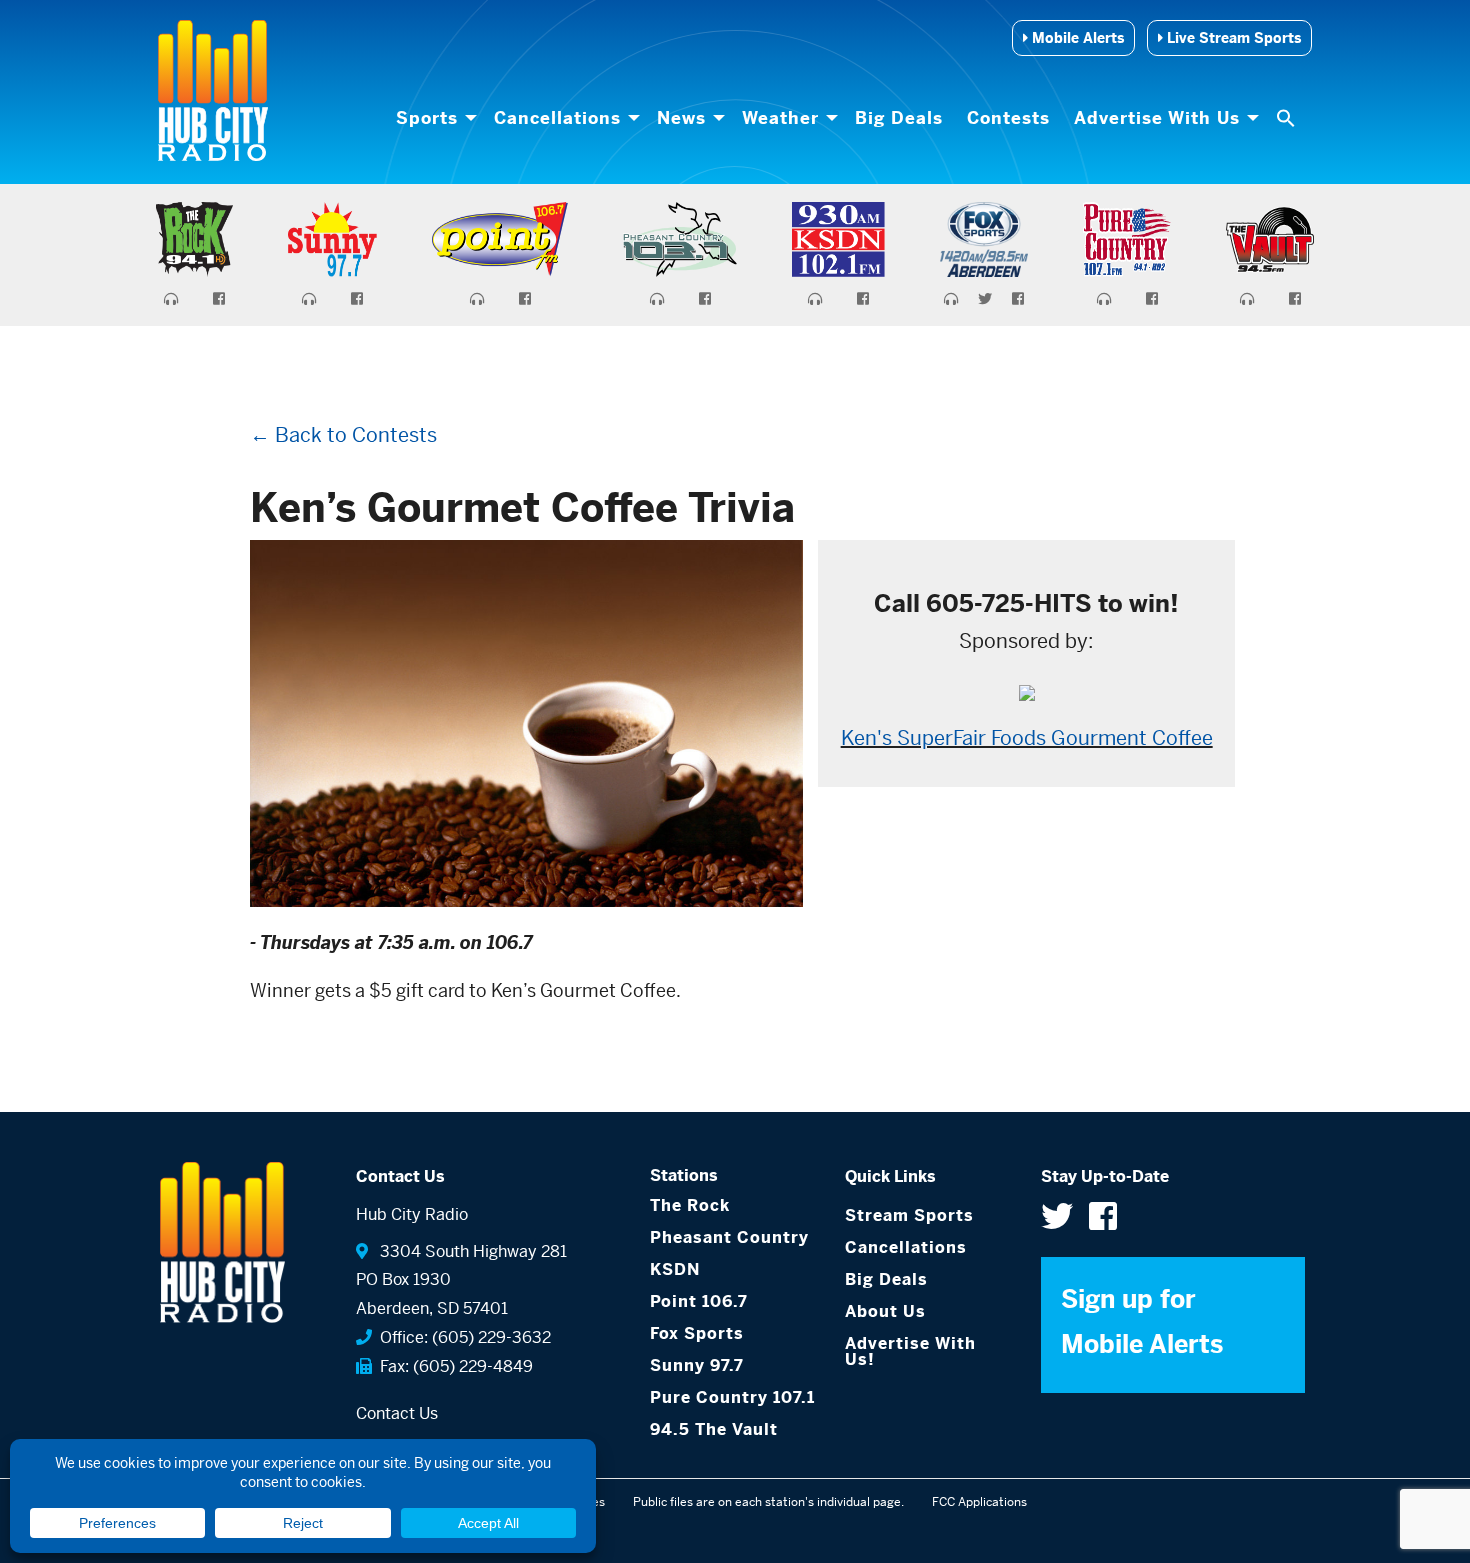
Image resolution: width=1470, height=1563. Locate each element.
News (681, 118)
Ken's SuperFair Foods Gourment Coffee (1027, 738)
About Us (885, 1311)
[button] (1288, 118)
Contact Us (397, 1413)
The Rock (690, 1205)
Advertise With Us (1157, 118)
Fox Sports (697, 1333)
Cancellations (557, 118)
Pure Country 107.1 (732, 1397)
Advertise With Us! (910, 1351)
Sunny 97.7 (697, 1365)
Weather (780, 118)
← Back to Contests (343, 435)
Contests (1008, 118)
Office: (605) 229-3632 (461, 1337)
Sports (427, 118)
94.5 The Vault (714, 1429)
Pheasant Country (729, 1237)
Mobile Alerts (1076, 38)
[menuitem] (433, 118)
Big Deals (899, 118)
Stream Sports (909, 1215)
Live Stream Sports (1232, 38)
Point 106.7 (699, 1301)
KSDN (675, 1269)
